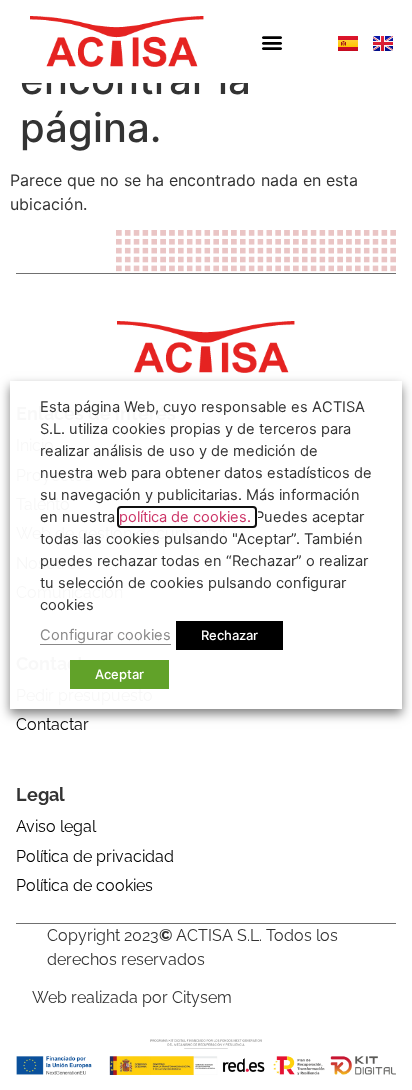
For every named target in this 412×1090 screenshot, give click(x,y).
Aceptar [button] (119, 674)
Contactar (52, 724)
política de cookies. (187, 517)
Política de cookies (84, 885)
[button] (271, 41)
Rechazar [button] (229, 635)
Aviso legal (56, 826)
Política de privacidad (95, 856)
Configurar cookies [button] (105, 635)
